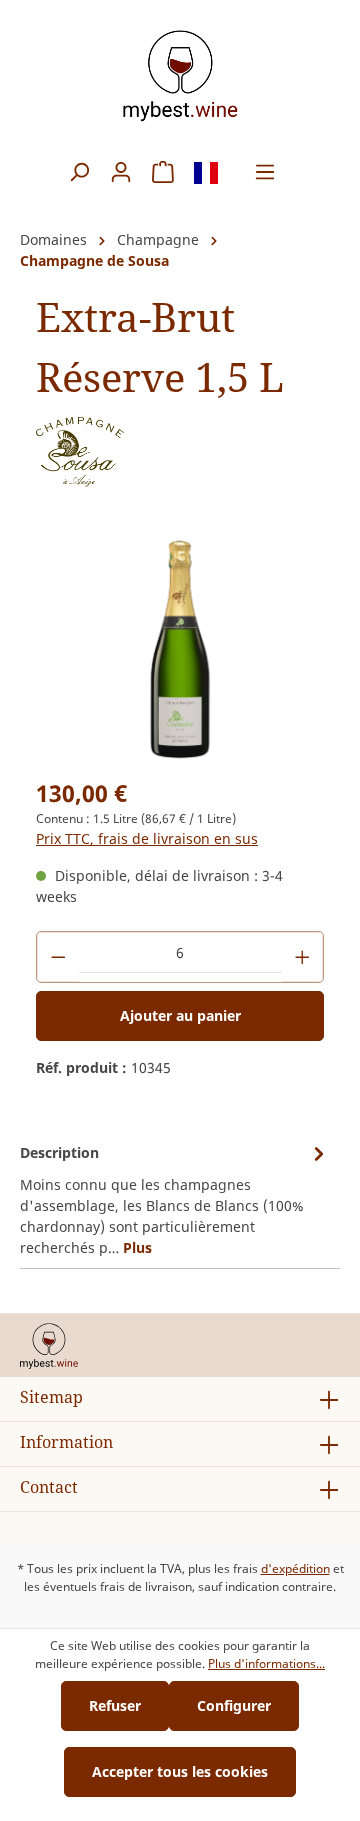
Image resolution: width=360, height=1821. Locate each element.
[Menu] (265, 172)
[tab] (175, 1198)
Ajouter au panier (180, 1015)
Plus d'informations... (266, 1663)
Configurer (234, 1705)
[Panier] (163, 172)
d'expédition (295, 1568)
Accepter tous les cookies (180, 1771)
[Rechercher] (79, 172)
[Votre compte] (121, 172)
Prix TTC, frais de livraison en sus (147, 838)
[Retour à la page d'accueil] (180, 75)
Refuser (115, 1705)
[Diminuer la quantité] (58, 957)
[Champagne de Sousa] (80, 450)
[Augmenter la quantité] (303, 957)
